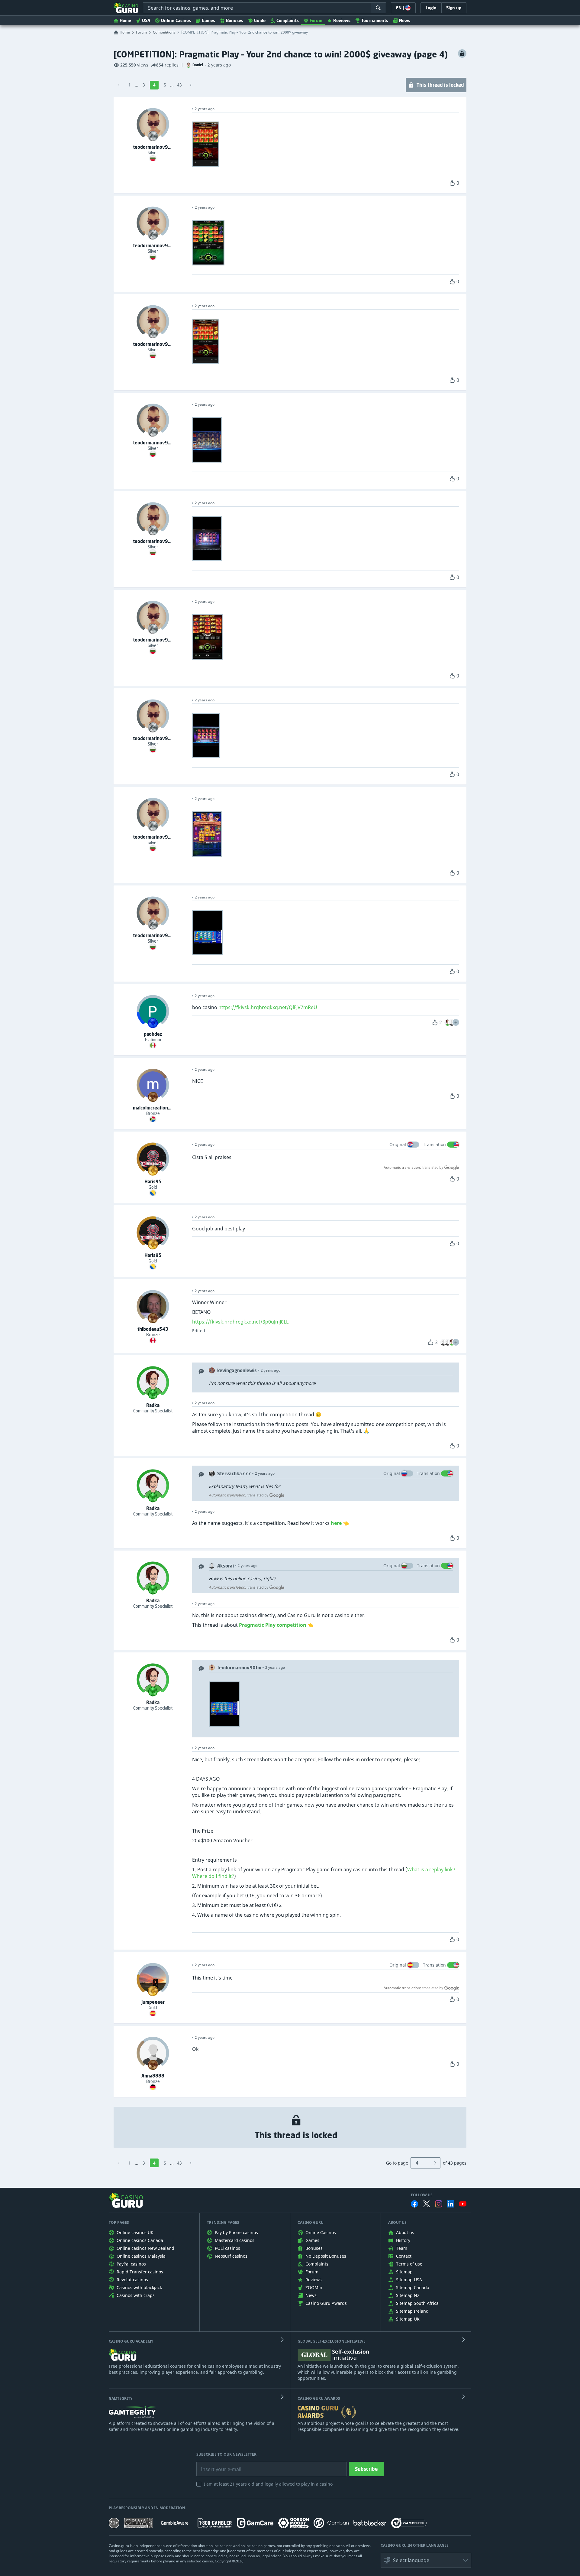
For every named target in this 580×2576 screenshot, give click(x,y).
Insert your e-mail (217, 2465)
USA (146, 20)
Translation (434, 1144)
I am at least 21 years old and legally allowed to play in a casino (268, 2484)
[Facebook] (414, 2204)
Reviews (342, 20)
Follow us (422, 2195)
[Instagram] (439, 2204)
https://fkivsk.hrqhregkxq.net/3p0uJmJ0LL (240, 1322)
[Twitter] (427, 2204)
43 (179, 85)
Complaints (288, 20)
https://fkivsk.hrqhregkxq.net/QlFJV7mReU (268, 1007)
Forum (316, 20)
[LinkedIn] (451, 2204)
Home (125, 20)
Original (398, 1144)
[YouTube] (463, 2204)
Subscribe (366, 2469)
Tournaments (375, 20)
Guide (260, 20)
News (405, 20)
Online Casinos (176, 20)
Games (208, 20)
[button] (456, 1022)
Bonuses (235, 20)
